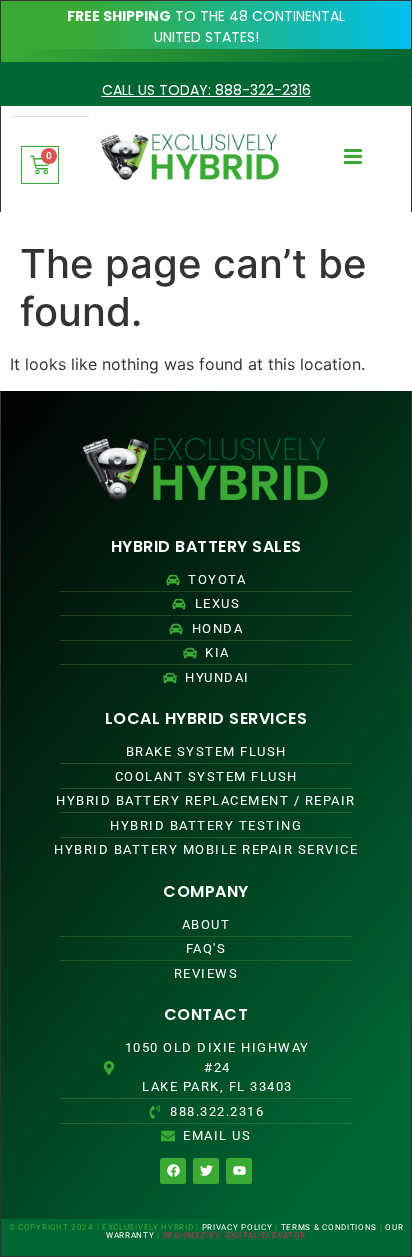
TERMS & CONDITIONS (329, 1227)
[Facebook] (173, 1171)
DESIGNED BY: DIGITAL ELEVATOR (234, 1235)
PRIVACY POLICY (237, 1227)
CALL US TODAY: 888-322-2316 (206, 90)
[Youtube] (239, 1171)
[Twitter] (206, 1171)
